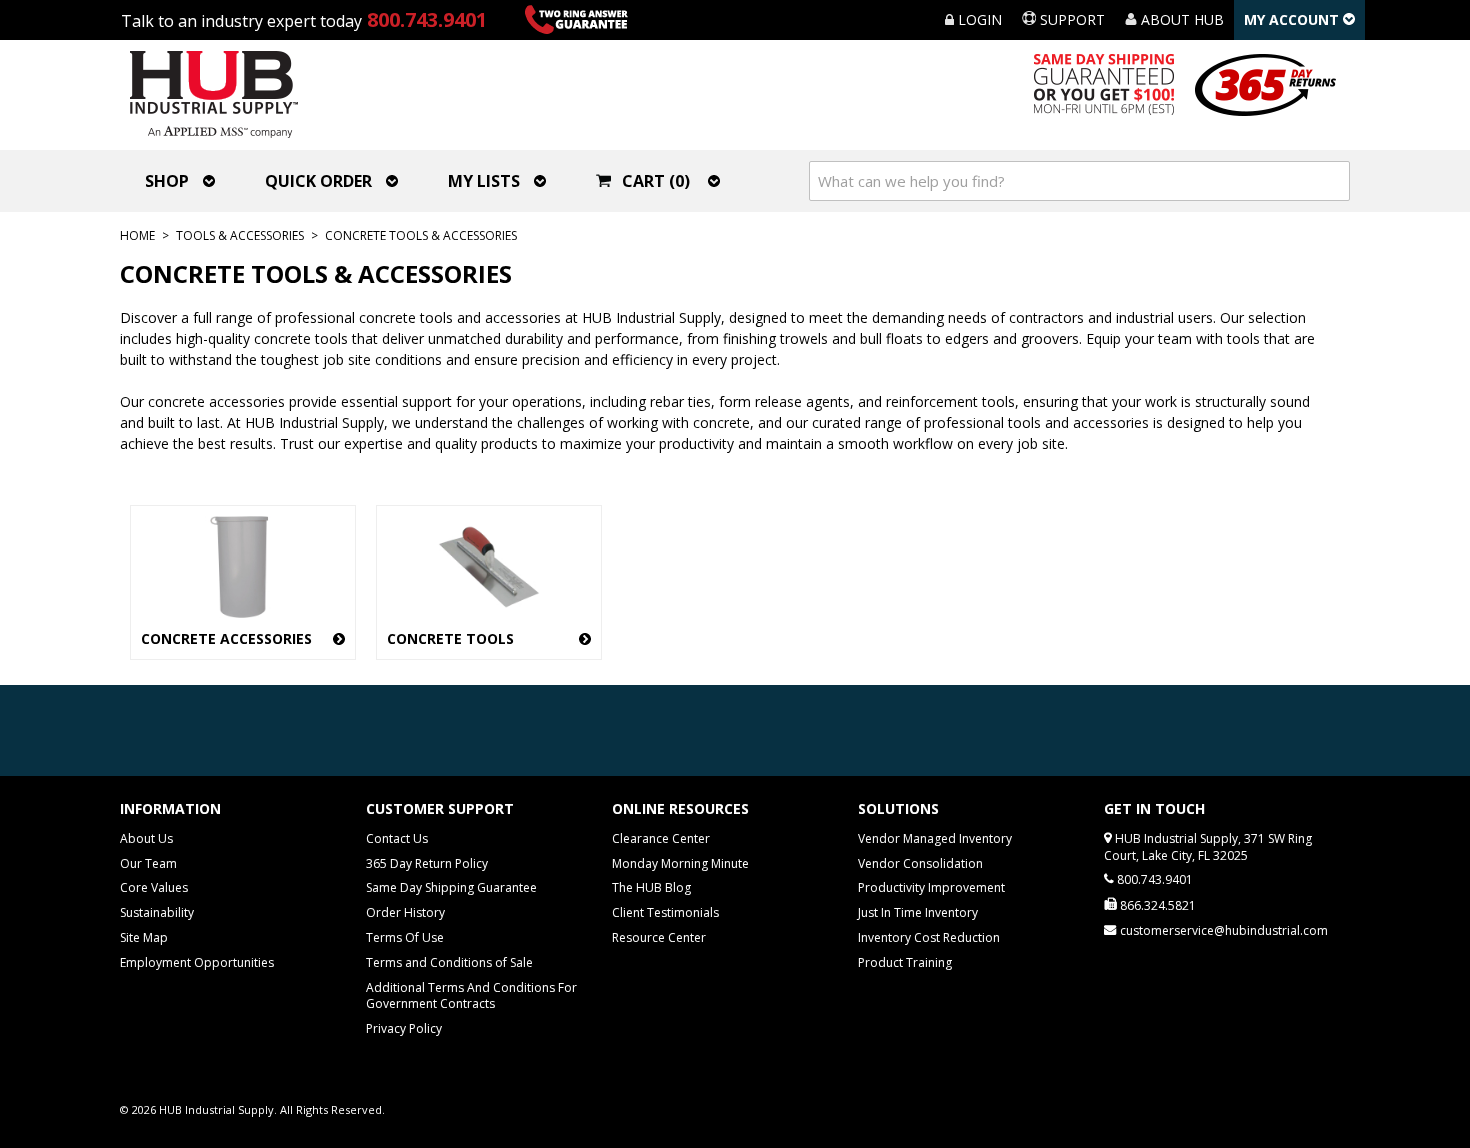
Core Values (154, 887)
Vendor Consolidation (920, 863)
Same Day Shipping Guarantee (451, 887)
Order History (405, 912)
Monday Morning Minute (680, 863)
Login (978, 19)
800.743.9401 (427, 19)
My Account (1293, 19)
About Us (146, 838)
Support (1070, 19)
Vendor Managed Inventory (935, 838)
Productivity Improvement (931, 887)
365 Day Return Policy (427, 863)
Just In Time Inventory (918, 912)
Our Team (148, 863)
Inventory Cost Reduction (929, 937)
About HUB (1180, 19)
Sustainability (157, 912)
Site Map (144, 937)
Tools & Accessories (240, 235)
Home (137, 235)
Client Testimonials (665, 912)
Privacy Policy (404, 1028)
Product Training (905, 962)
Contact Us (397, 838)
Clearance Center (661, 838)
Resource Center (659, 937)
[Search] (1330, 181)
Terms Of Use (405, 937)
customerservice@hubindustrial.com (1224, 930)
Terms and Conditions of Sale (449, 962)
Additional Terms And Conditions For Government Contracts (471, 996)
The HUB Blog (651, 887)
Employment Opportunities (197, 962)
